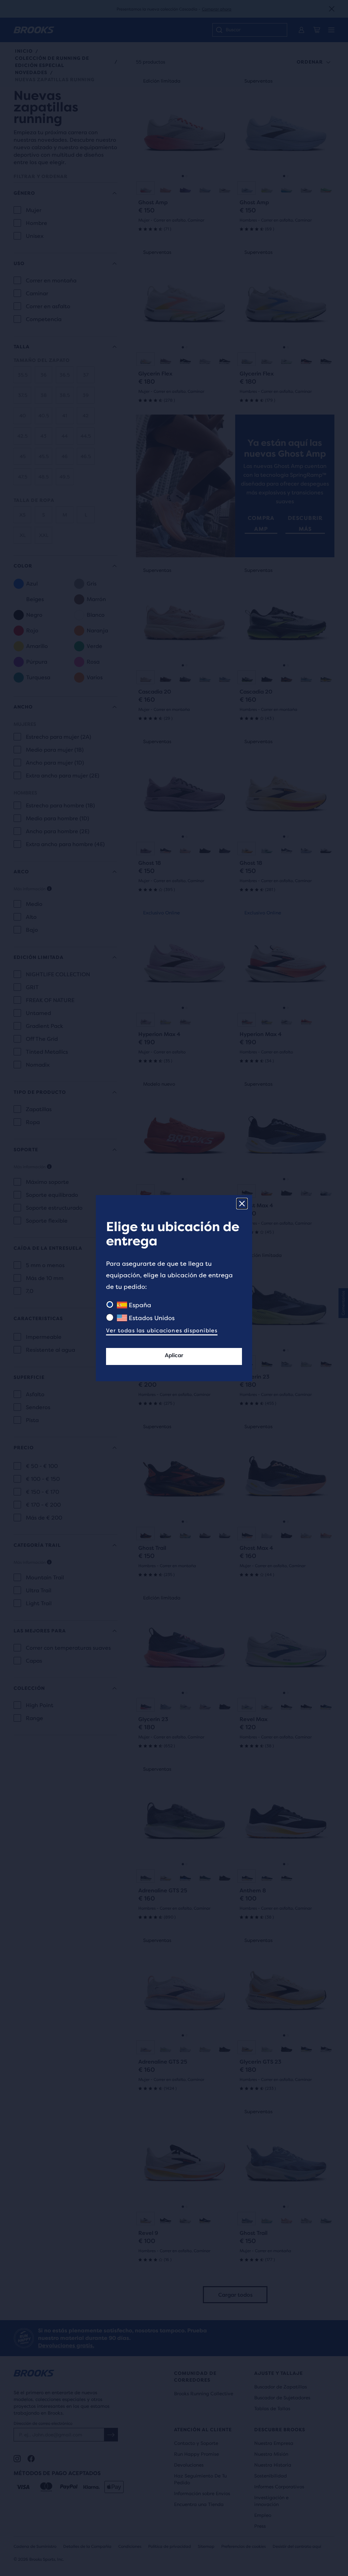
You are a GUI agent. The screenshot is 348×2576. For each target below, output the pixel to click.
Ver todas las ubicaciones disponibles (162, 1330)
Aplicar (174, 1355)
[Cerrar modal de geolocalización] (242, 1204)
